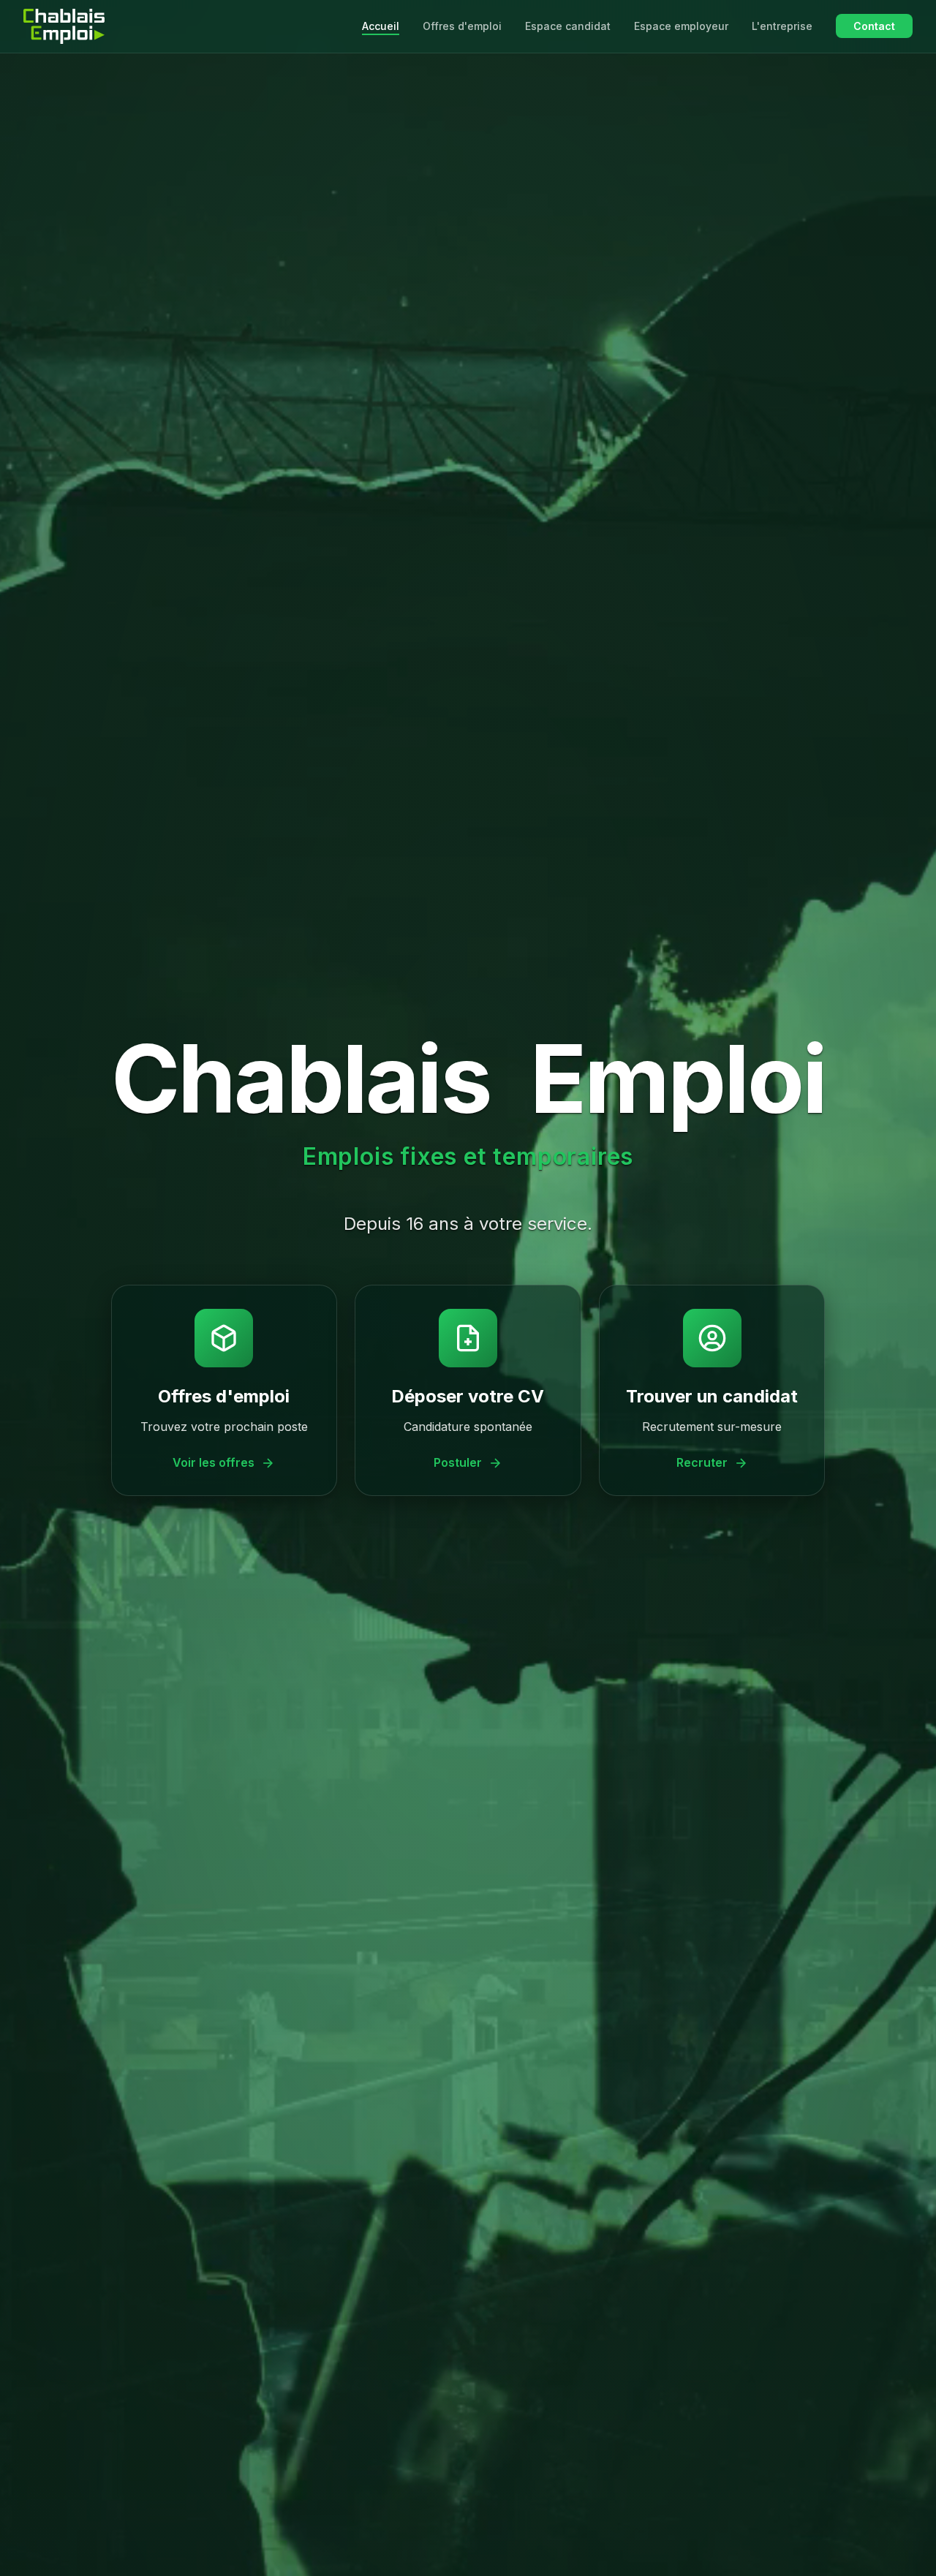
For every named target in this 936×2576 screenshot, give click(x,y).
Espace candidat (568, 26)
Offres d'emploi (462, 26)
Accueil (381, 26)
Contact (874, 26)
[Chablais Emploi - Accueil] (64, 26)
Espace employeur (681, 26)
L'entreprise (782, 26)
